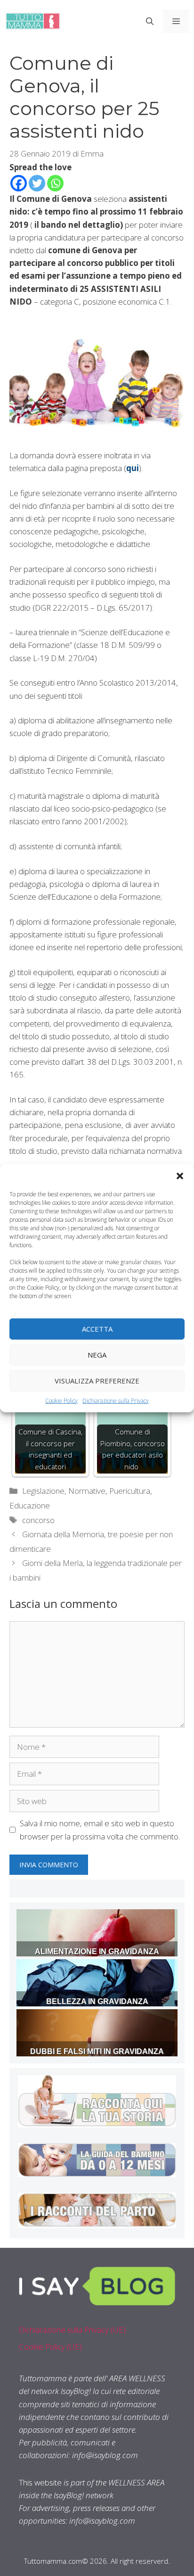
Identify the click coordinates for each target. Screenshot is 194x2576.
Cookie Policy (61, 1400)
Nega (97, 1355)
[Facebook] (19, 183)
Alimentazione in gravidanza (97, 1951)
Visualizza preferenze (97, 1381)
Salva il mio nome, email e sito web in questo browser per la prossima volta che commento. (100, 1830)
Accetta (97, 1329)
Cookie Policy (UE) (50, 2347)
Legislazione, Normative (64, 1491)
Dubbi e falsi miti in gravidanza (97, 2051)
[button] (180, 1176)
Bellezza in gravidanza (97, 2001)
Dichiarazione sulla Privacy (116, 1400)
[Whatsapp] (55, 183)
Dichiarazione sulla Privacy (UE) (72, 2330)
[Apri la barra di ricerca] (150, 21)
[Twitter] (37, 183)
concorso (38, 1520)
